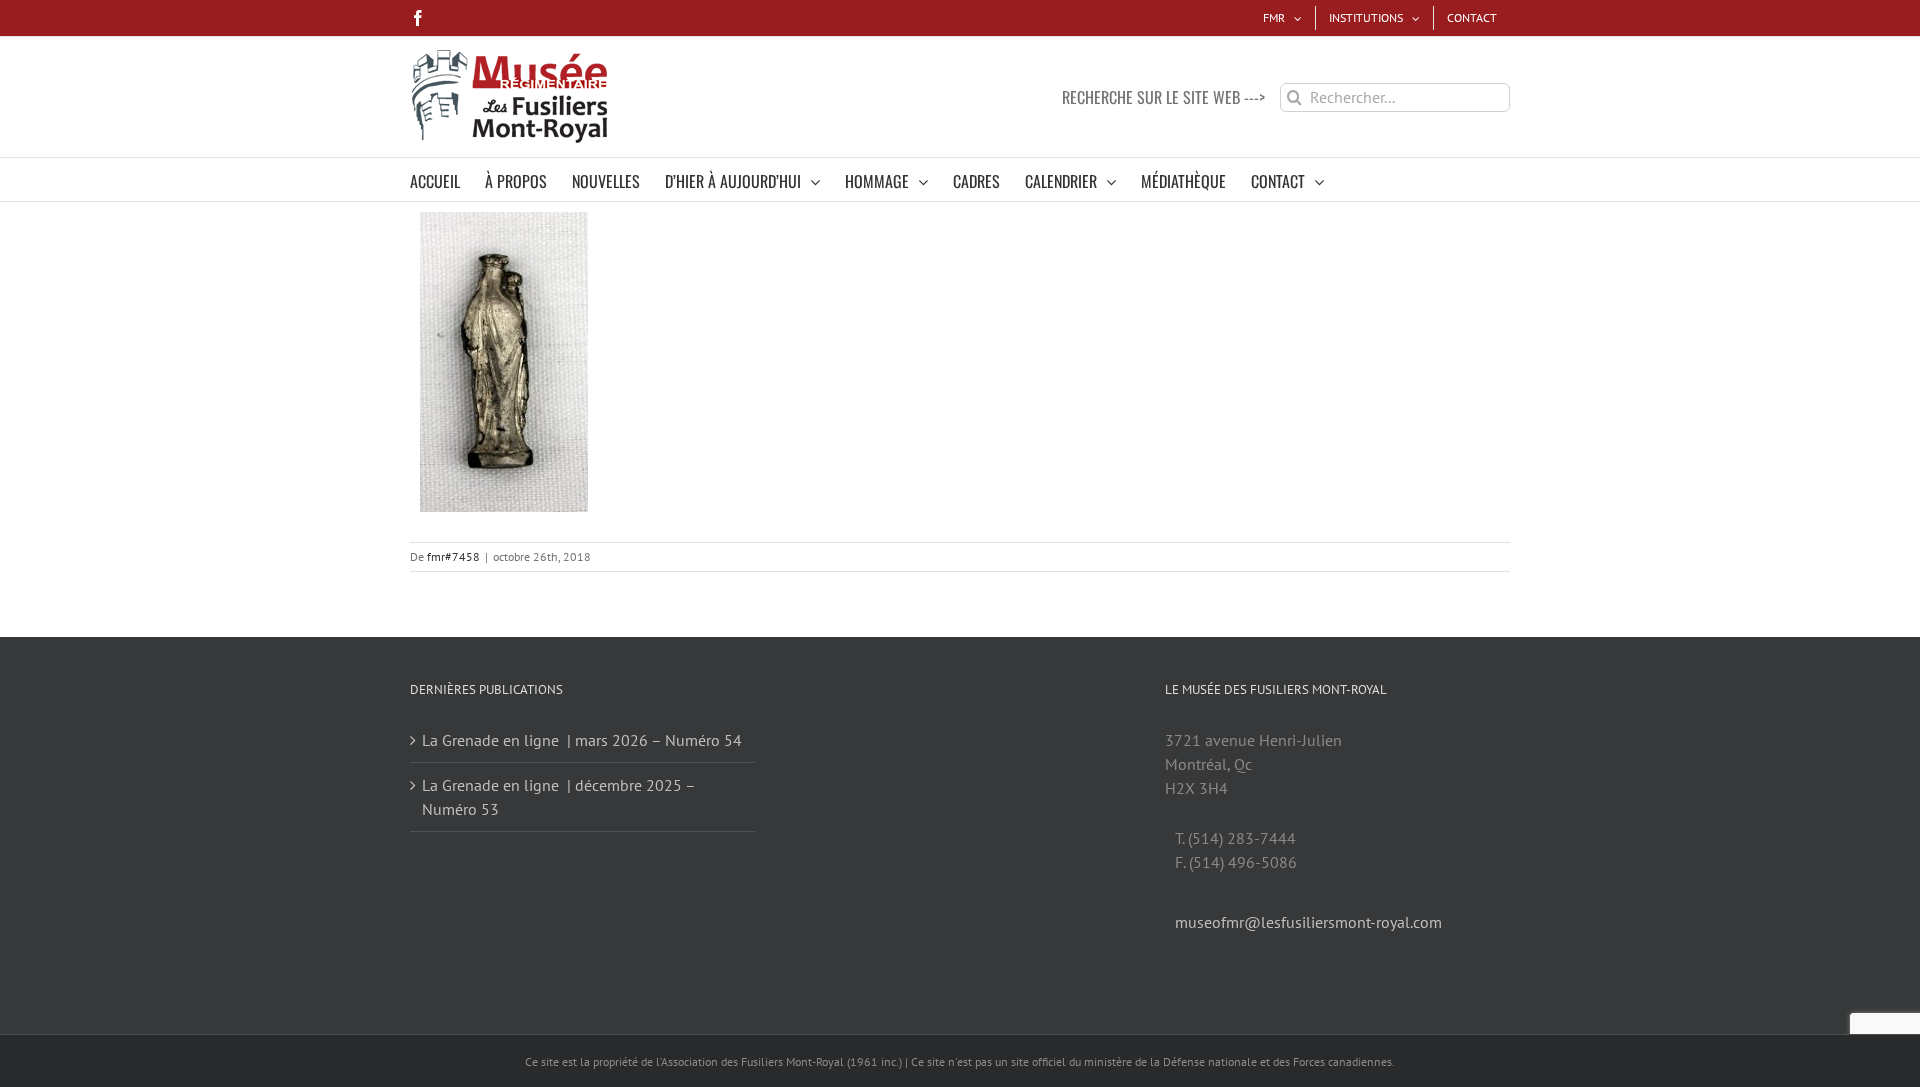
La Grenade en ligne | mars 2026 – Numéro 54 (582, 740)
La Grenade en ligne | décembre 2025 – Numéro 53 (558, 797)
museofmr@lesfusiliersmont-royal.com (1308, 922)
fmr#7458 (453, 556)
